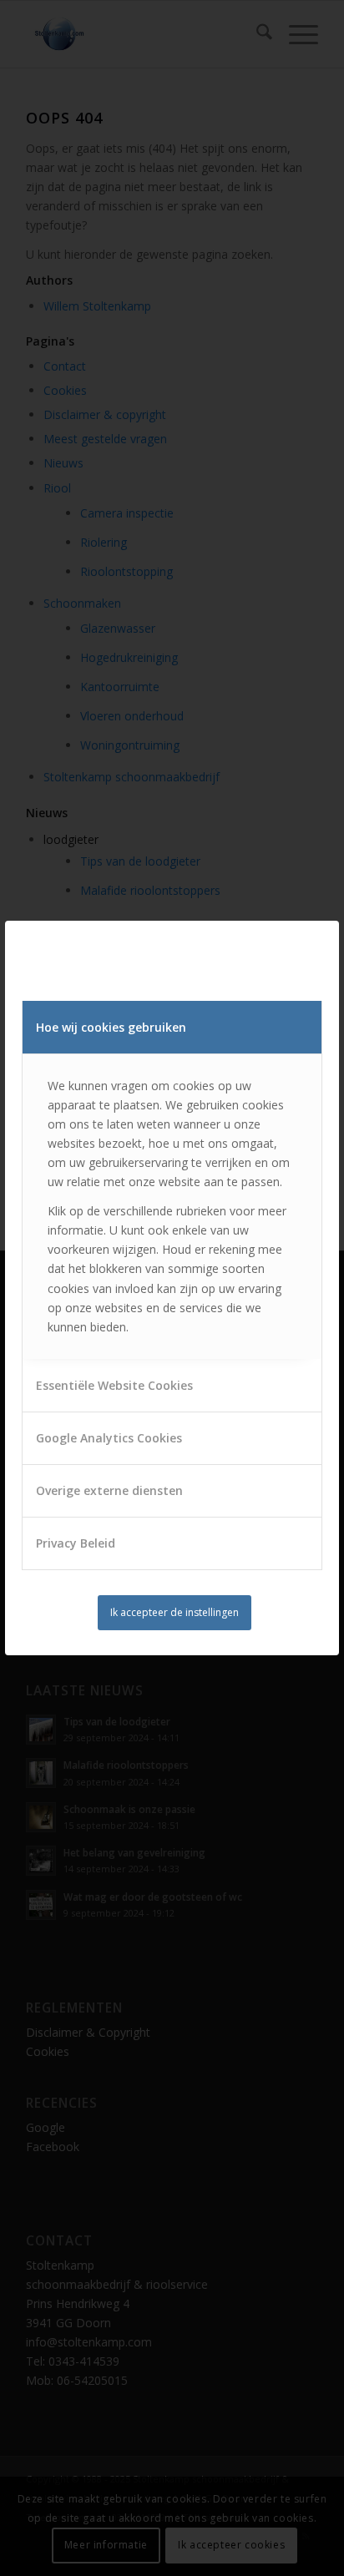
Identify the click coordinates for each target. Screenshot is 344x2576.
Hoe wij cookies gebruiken (111, 1027)
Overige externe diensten (109, 1490)
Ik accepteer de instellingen (175, 1612)
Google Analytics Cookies (109, 1438)
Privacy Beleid (76, 1543)
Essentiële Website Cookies (114, 1385)
